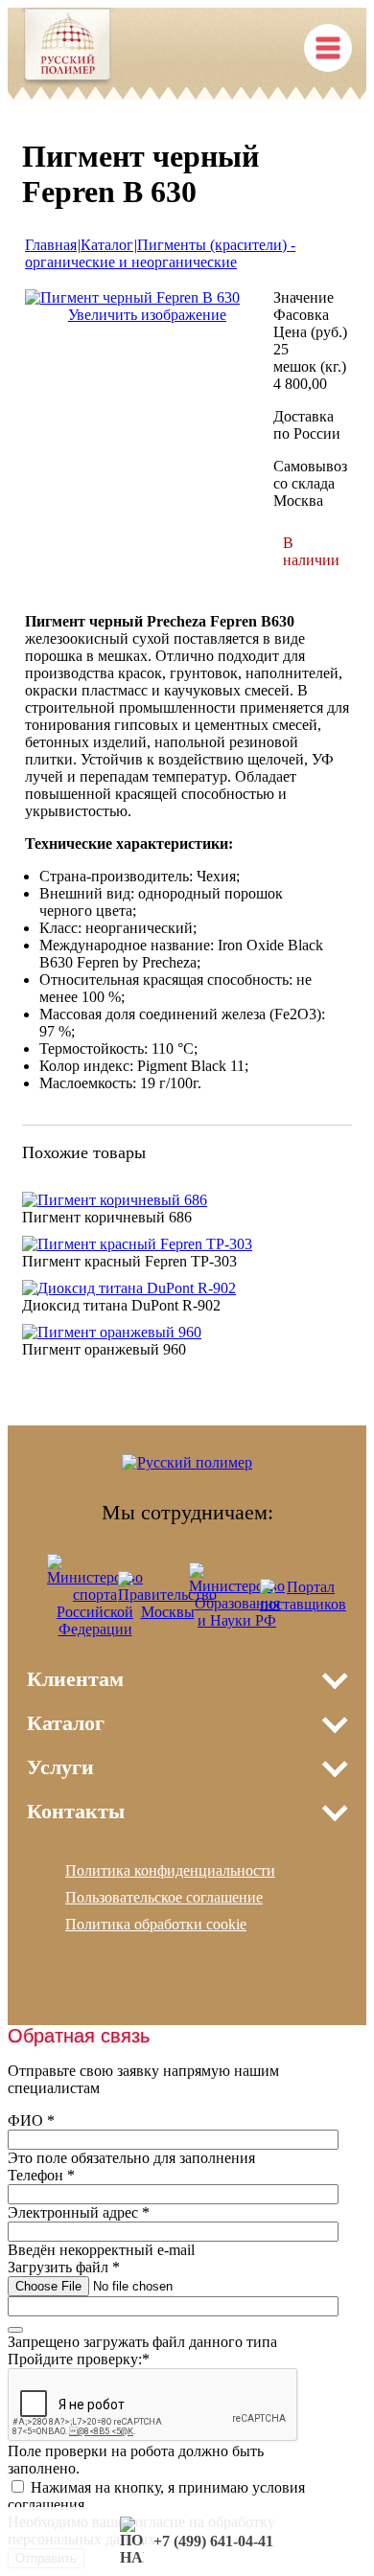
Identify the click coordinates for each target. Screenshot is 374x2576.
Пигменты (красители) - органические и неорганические (160, 253)
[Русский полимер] (68, 49)
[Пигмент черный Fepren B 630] (132, 297)
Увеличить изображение (147, 315)
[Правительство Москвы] (167, 1612)
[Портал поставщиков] (303, 1604)
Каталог (107, 245)
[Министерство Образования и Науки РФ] (237, 1620)
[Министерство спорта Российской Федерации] (95, 1629)
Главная (51, 245)
